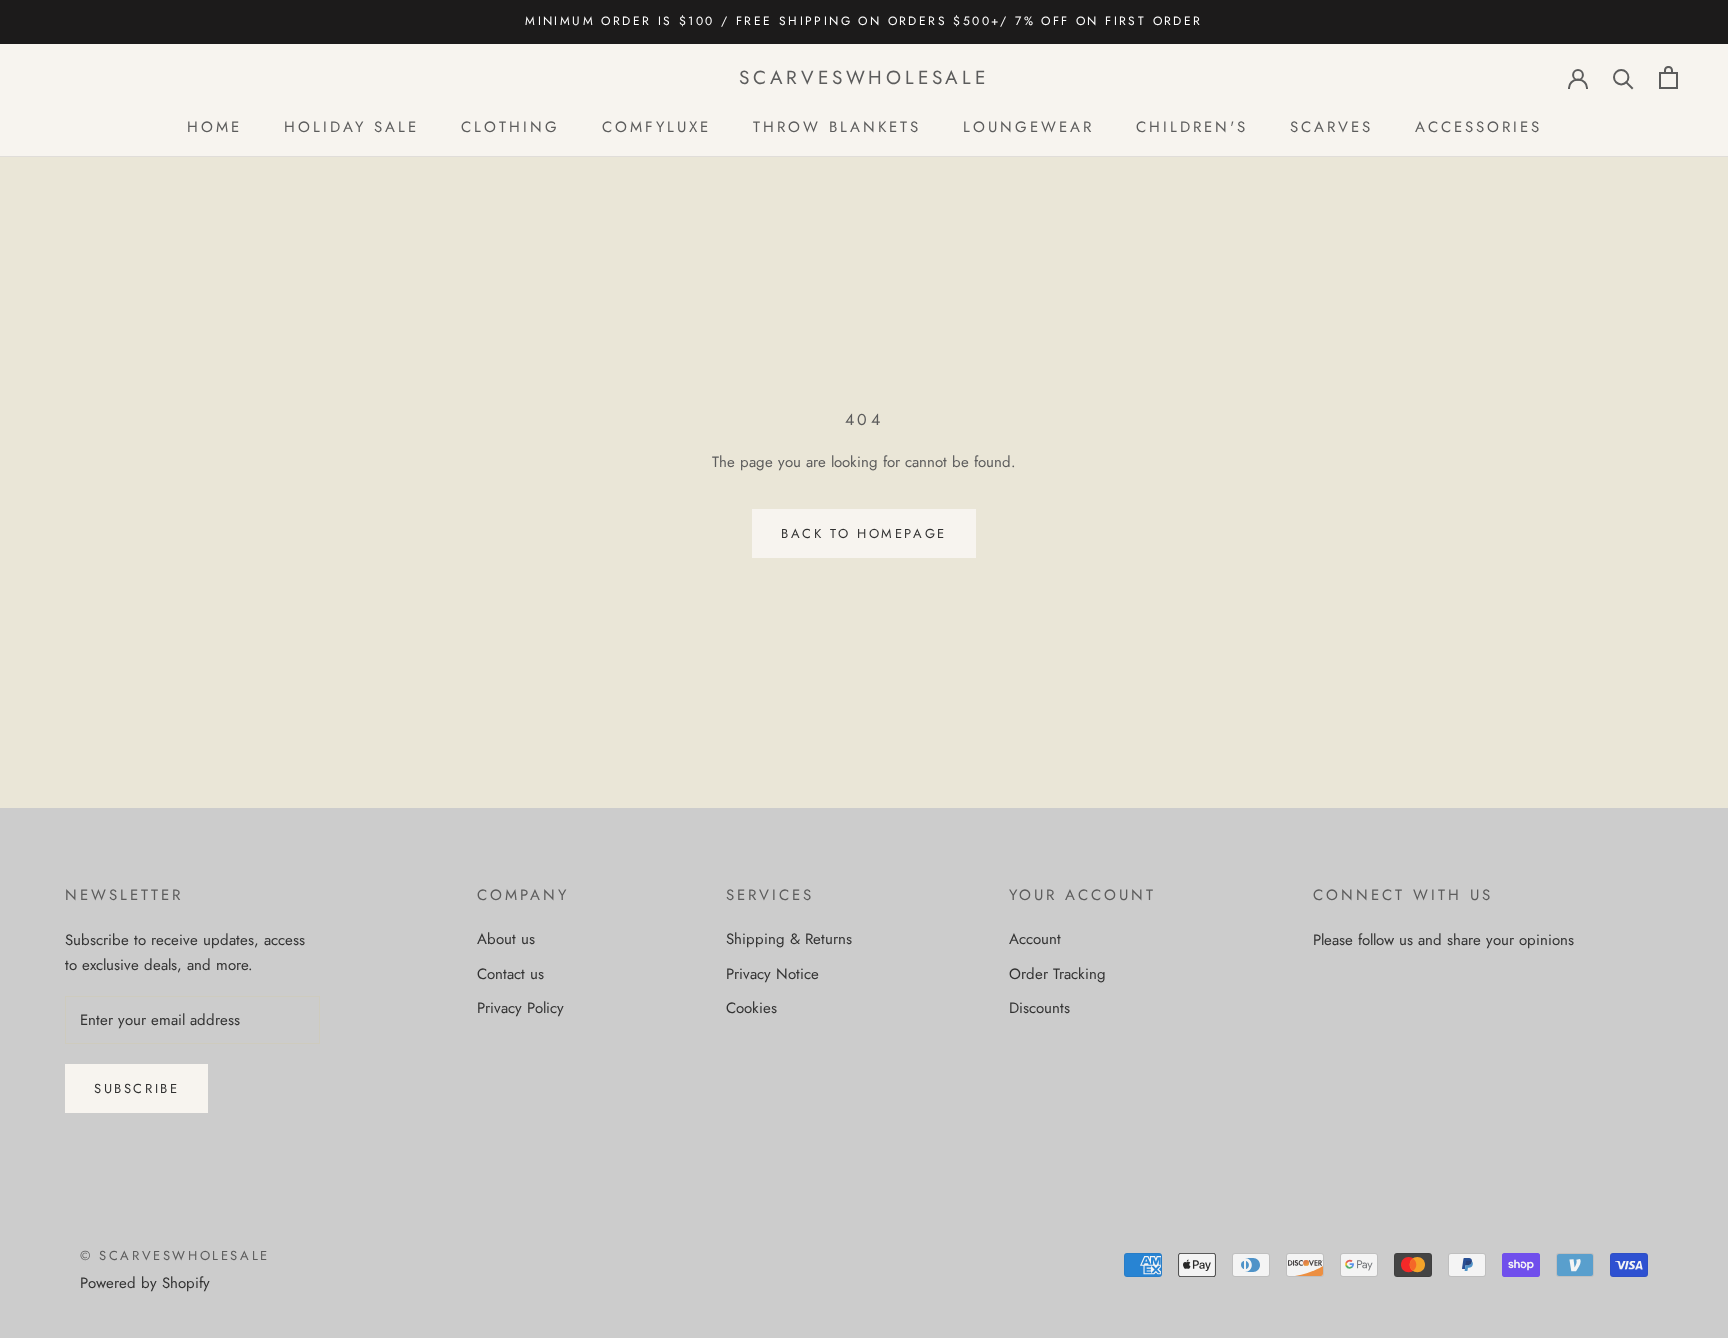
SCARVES (1331, 126)
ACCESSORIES (1478, 126)
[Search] (1623, 77)
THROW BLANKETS (837, 126)
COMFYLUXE (656, 126)
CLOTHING (510, 126)
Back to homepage (864, 533)
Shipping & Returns (789, 939)
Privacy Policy (520, 1008)
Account (1035, 939)
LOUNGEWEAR (1028, 126)
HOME (214, 126)
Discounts (1039, 1008)
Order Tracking (1057, 974)
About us (506, 939)
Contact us (510, 974)
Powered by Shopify (145, 1283)
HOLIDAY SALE (351, 126)
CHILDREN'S (1192, 126)
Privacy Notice (772, 974)
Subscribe (136, 1088)
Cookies (751, 1008)
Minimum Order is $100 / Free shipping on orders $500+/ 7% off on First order (863, 21)
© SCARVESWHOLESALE (175, 1255)
